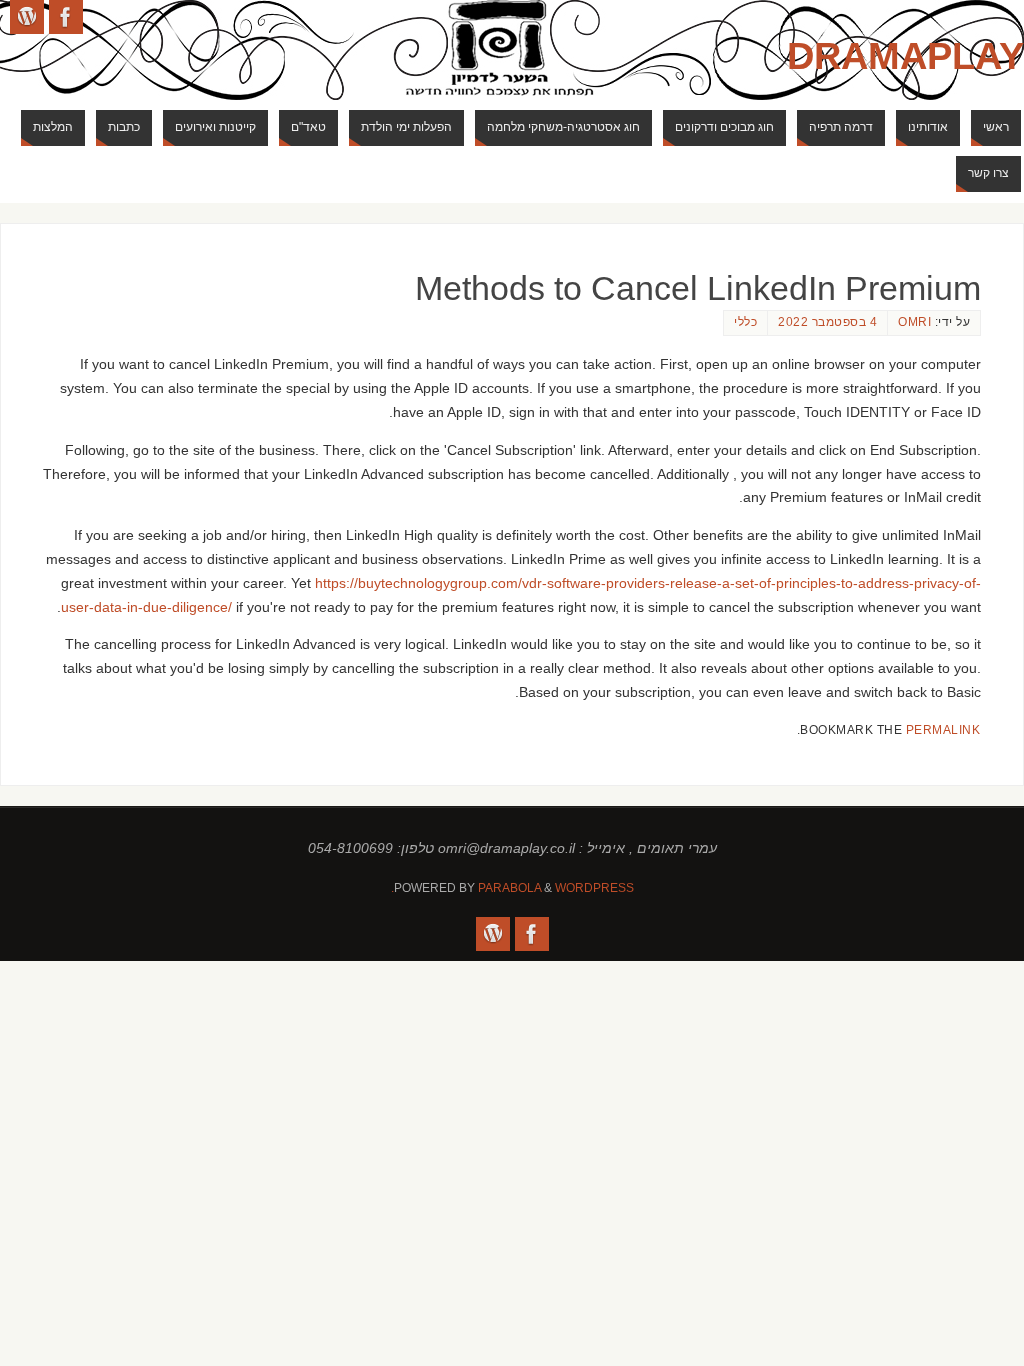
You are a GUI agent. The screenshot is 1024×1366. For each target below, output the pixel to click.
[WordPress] (27, 17)
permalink (943, 730)
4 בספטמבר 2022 (827, 322)
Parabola (509, 888)
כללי (745, 322)
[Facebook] (66, 17)
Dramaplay (905, 56)
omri (914, 322)
